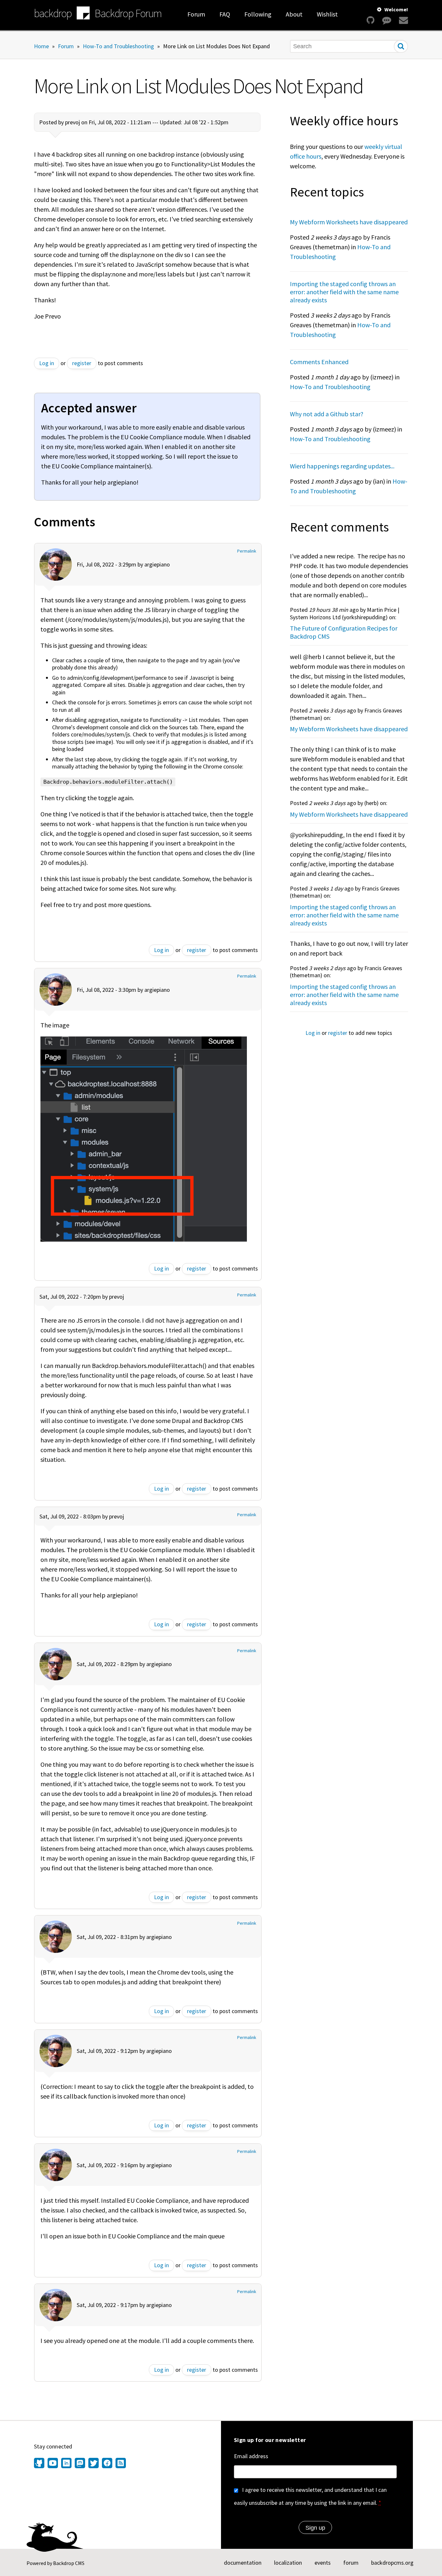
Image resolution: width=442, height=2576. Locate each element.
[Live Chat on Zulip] (387, 20)
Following (258, 14)
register (82, 363)
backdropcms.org (392, 2563)
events (323, 2563)
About (294, 14)
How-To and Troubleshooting (118, 46)
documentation (243, 2563)
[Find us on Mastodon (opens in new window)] (80, 2464)
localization (288, 2563)
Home (41, 46)
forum (351, 2563)
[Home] (83, 14)
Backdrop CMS (69, 2563)
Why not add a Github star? (327, 414)
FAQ (225, 14)
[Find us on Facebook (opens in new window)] (107, 2464)
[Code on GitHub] (370, 20)
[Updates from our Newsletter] (403, 20)
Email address (251, 2456)
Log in (47, 363)
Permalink (247, 551)
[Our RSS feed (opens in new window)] (120, 2464)
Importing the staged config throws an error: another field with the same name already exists (344, 292)
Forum (196, 14)
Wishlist (327, 14)
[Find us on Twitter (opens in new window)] (94, 2464)
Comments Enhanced (319, 362)
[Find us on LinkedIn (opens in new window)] (66, 2464)
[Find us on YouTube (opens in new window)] (53, 2464)
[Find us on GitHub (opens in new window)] (40, 2464)
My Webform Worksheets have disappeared (349, 222)
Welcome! (396, 9)
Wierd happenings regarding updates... (342, 466)
